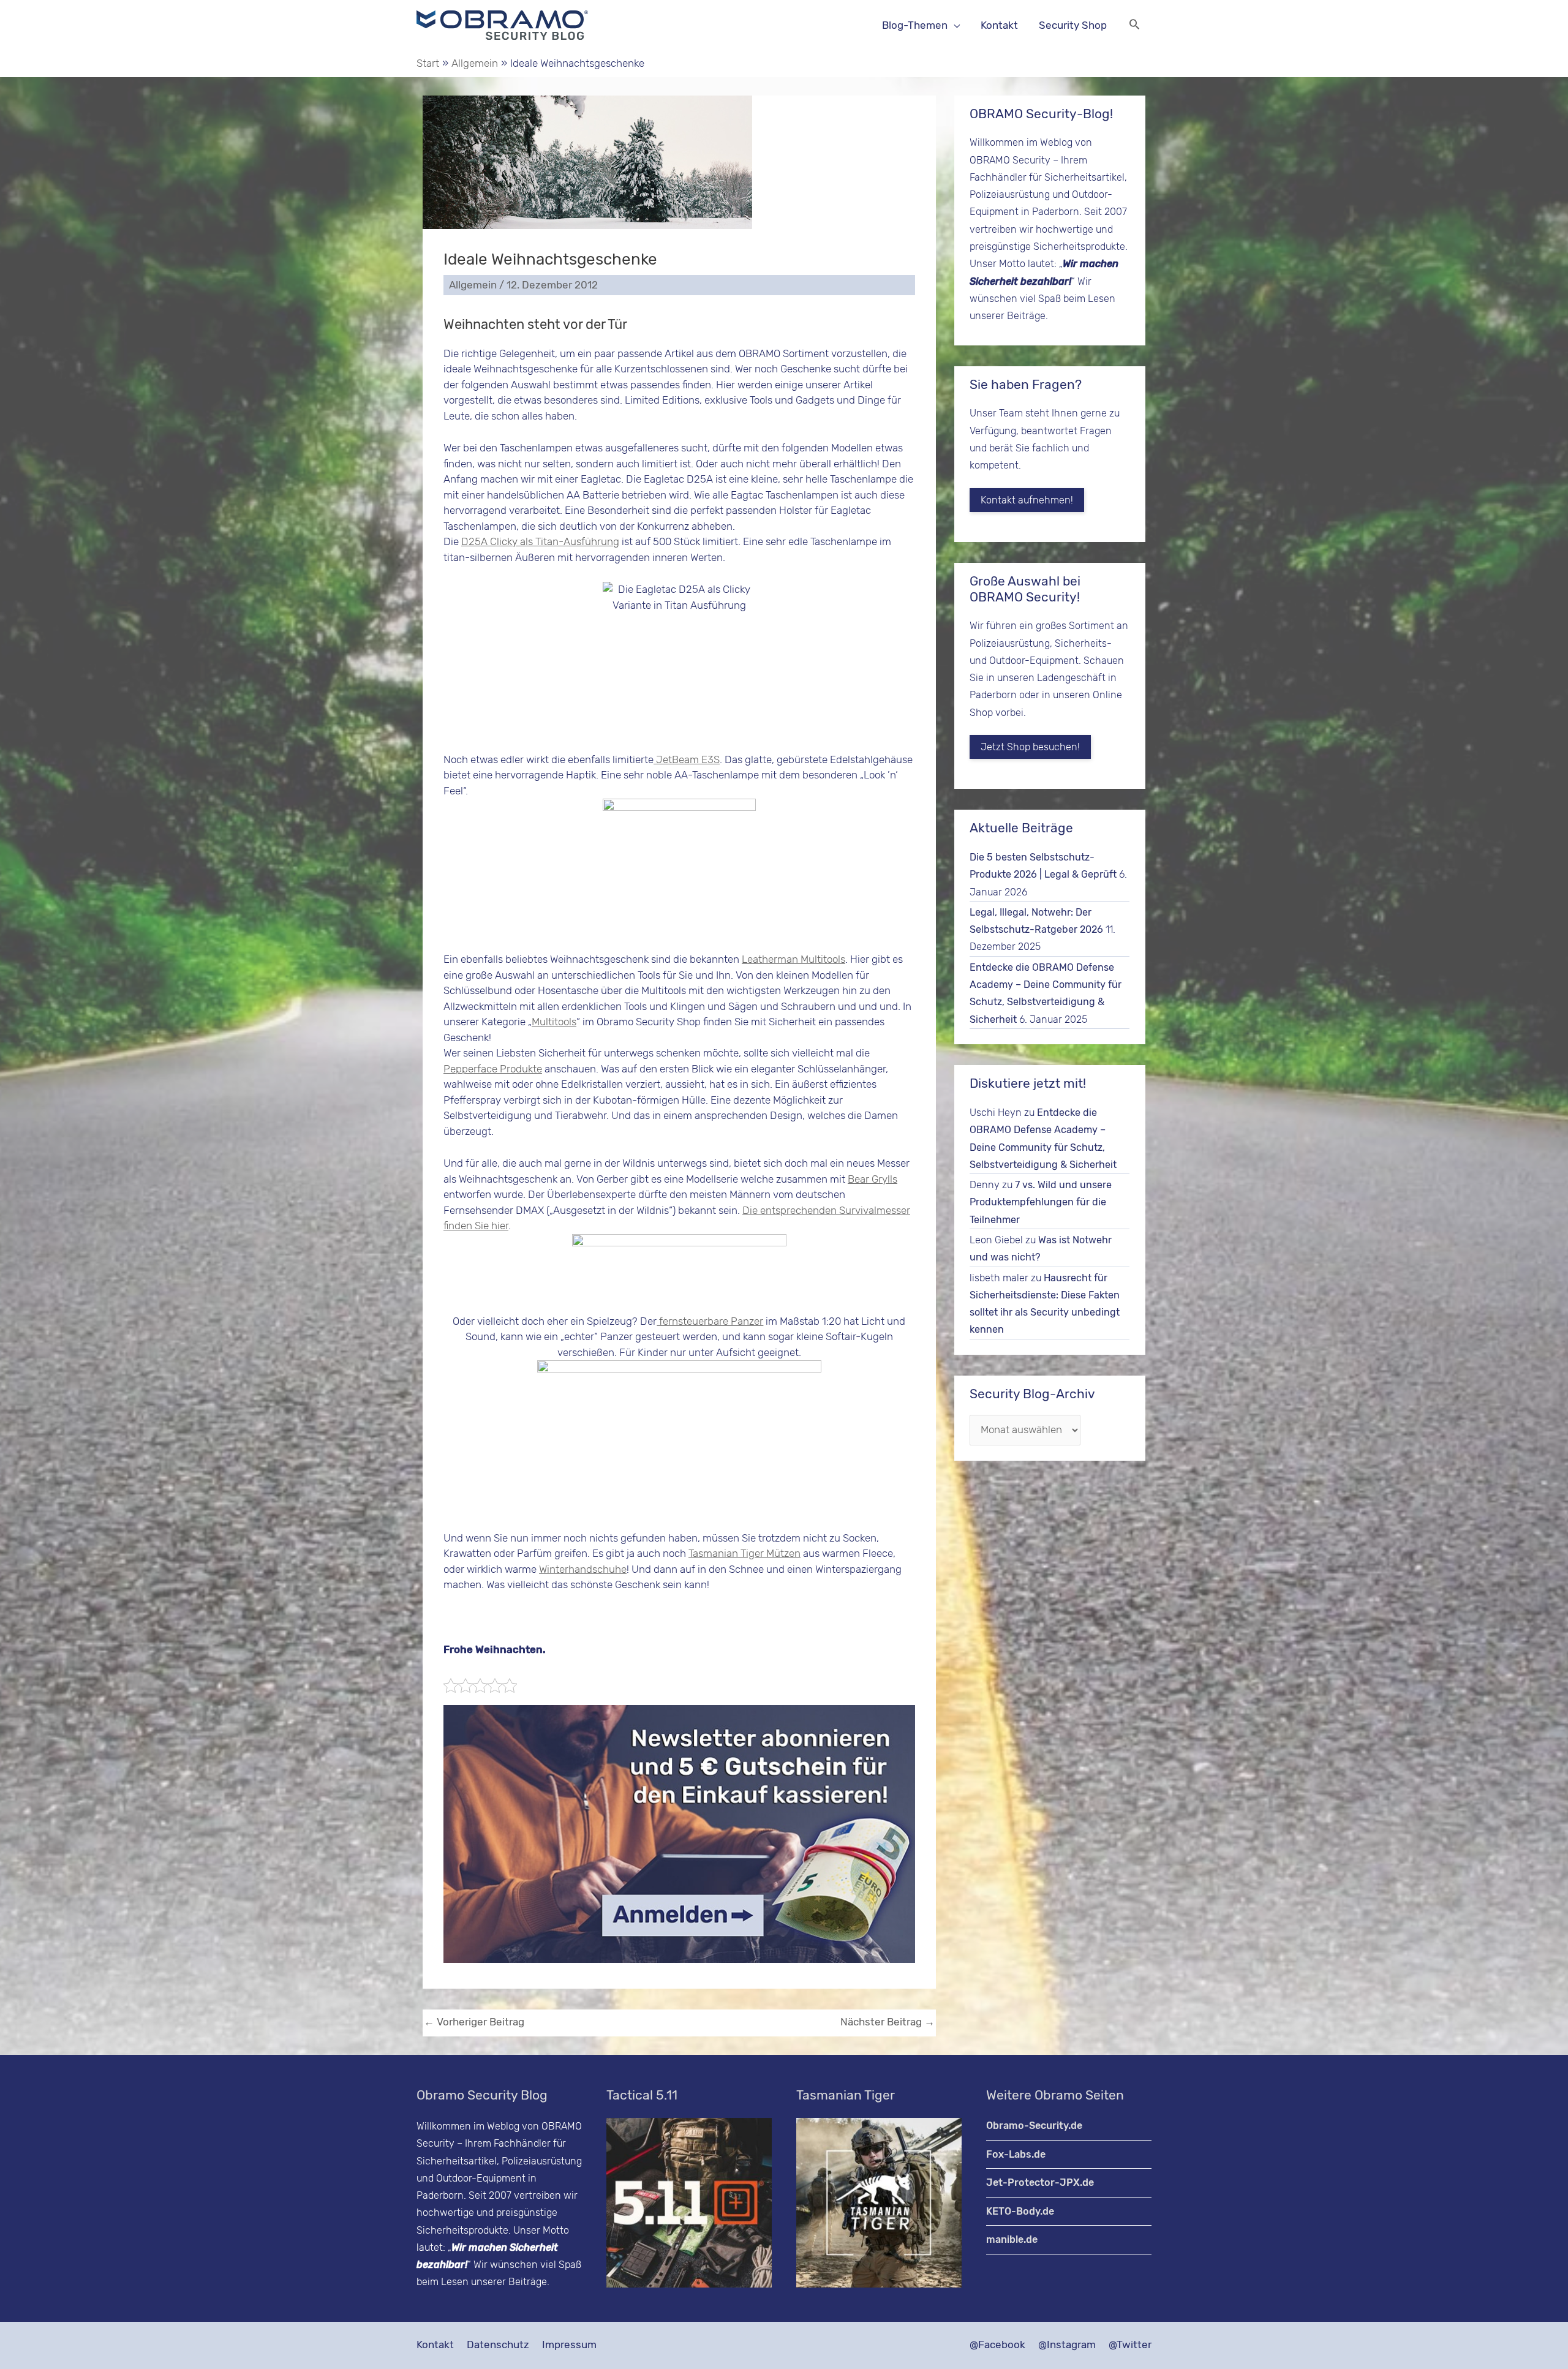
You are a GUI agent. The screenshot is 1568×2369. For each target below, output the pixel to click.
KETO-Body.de (1020, 2211)
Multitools (554, 1022)
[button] (1134, 25)
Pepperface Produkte (493, 1069)
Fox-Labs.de (1016, 2154)
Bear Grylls (873, 1179)
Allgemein (473, 285)
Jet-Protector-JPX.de (1040, 2183)
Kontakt (435, 2345)
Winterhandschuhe (583, 1569)
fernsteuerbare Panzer (710, 1321)
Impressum (569, 2345)
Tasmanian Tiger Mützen (744, 1553)
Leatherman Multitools (793, 959)
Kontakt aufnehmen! (1027, 500)
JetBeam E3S (687, 759)
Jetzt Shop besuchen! (1030, 747)
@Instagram (1067, 2345)
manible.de (1012, 2239)
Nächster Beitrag (888, 2022)
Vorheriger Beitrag (474, 2022)
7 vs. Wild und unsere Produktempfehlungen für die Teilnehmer (1041, 1202)
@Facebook (997, 2345)
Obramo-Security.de (1034, 2126)
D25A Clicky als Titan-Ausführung (540, 541)
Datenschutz (498, 2345)
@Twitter (1130, 2345)
